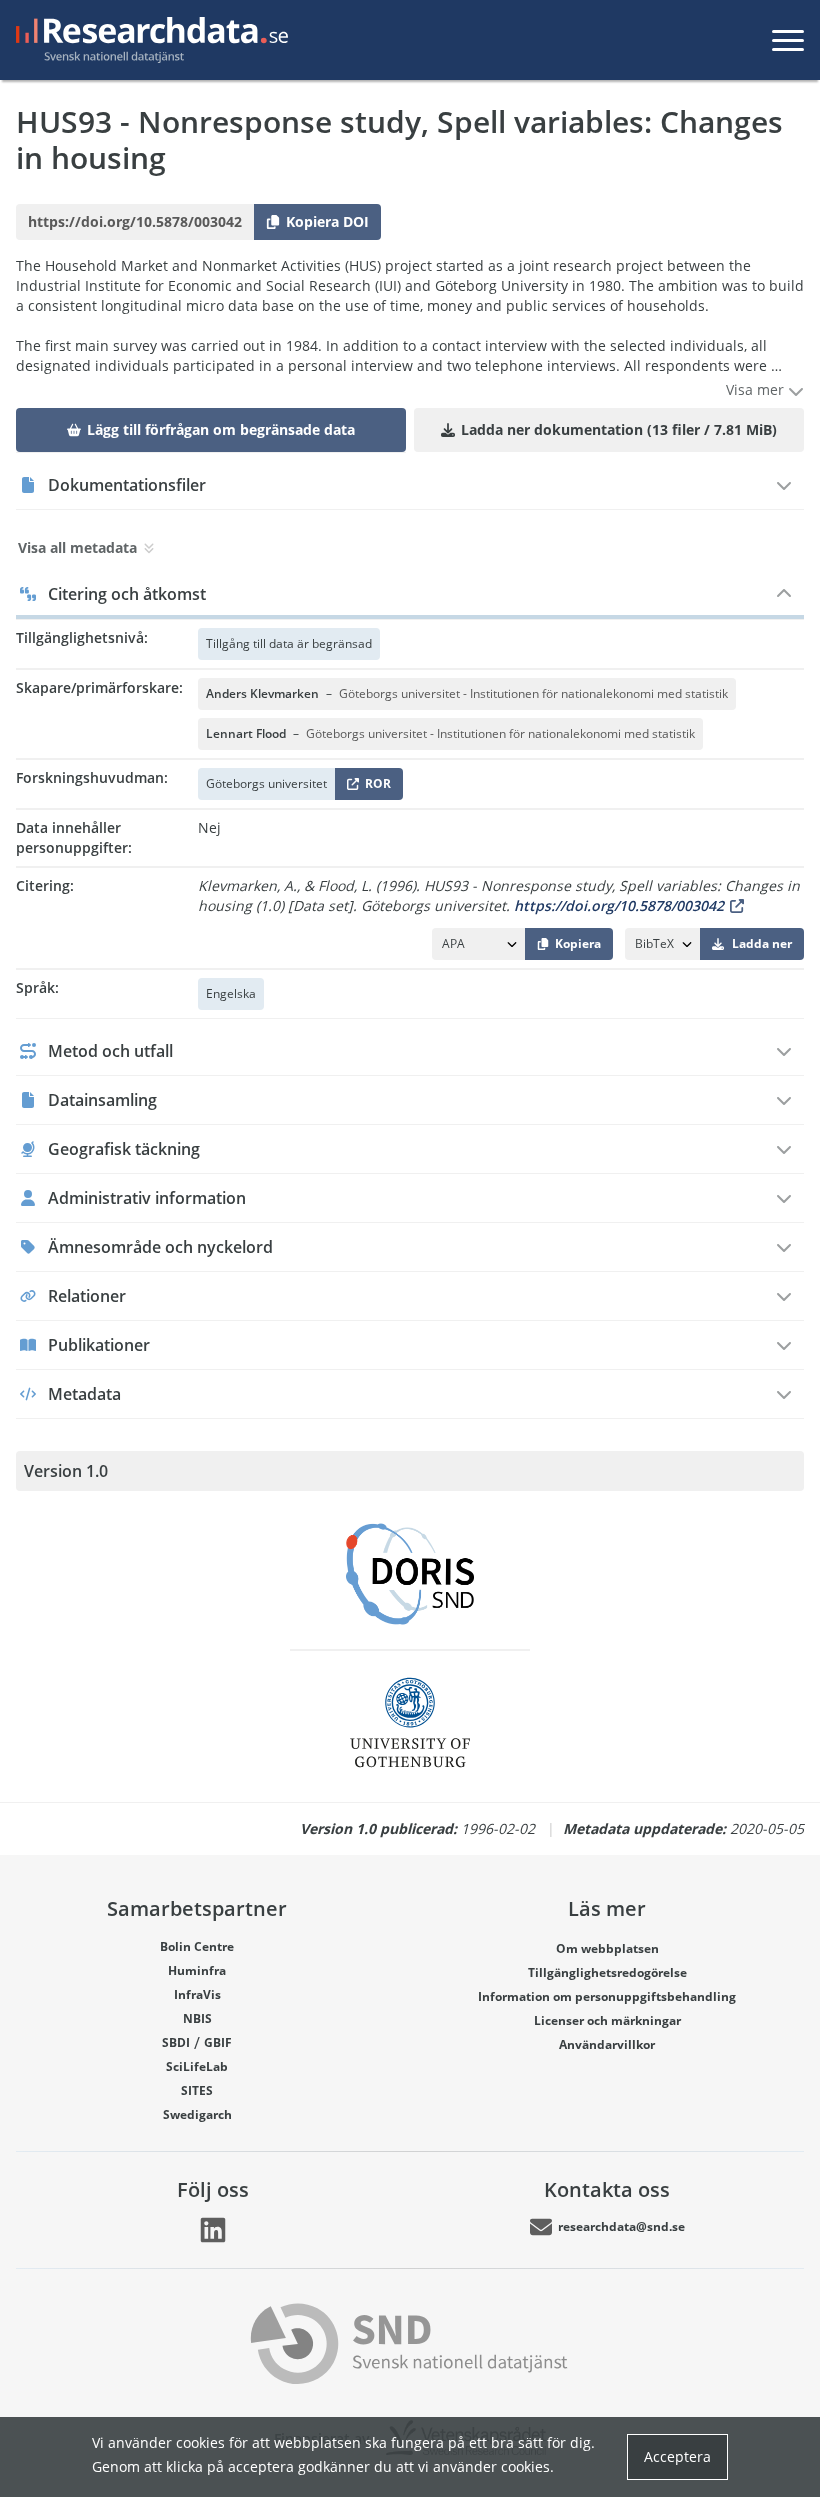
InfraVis (197, 1994)
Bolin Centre (197, 1946)
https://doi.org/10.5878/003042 (619, 905)
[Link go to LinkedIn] (213, 2230)
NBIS (197, 2018)
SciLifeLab (197, 2066)
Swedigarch (197, 2114)
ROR (374, 787)
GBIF (218, 2042)
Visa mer (757, 389)
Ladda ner (762, 943)
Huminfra (197, 1970)
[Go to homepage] (148, 40)
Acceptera (677, 2456)
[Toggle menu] (788, 40)
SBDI (176, 2042)
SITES (197, 2090)
